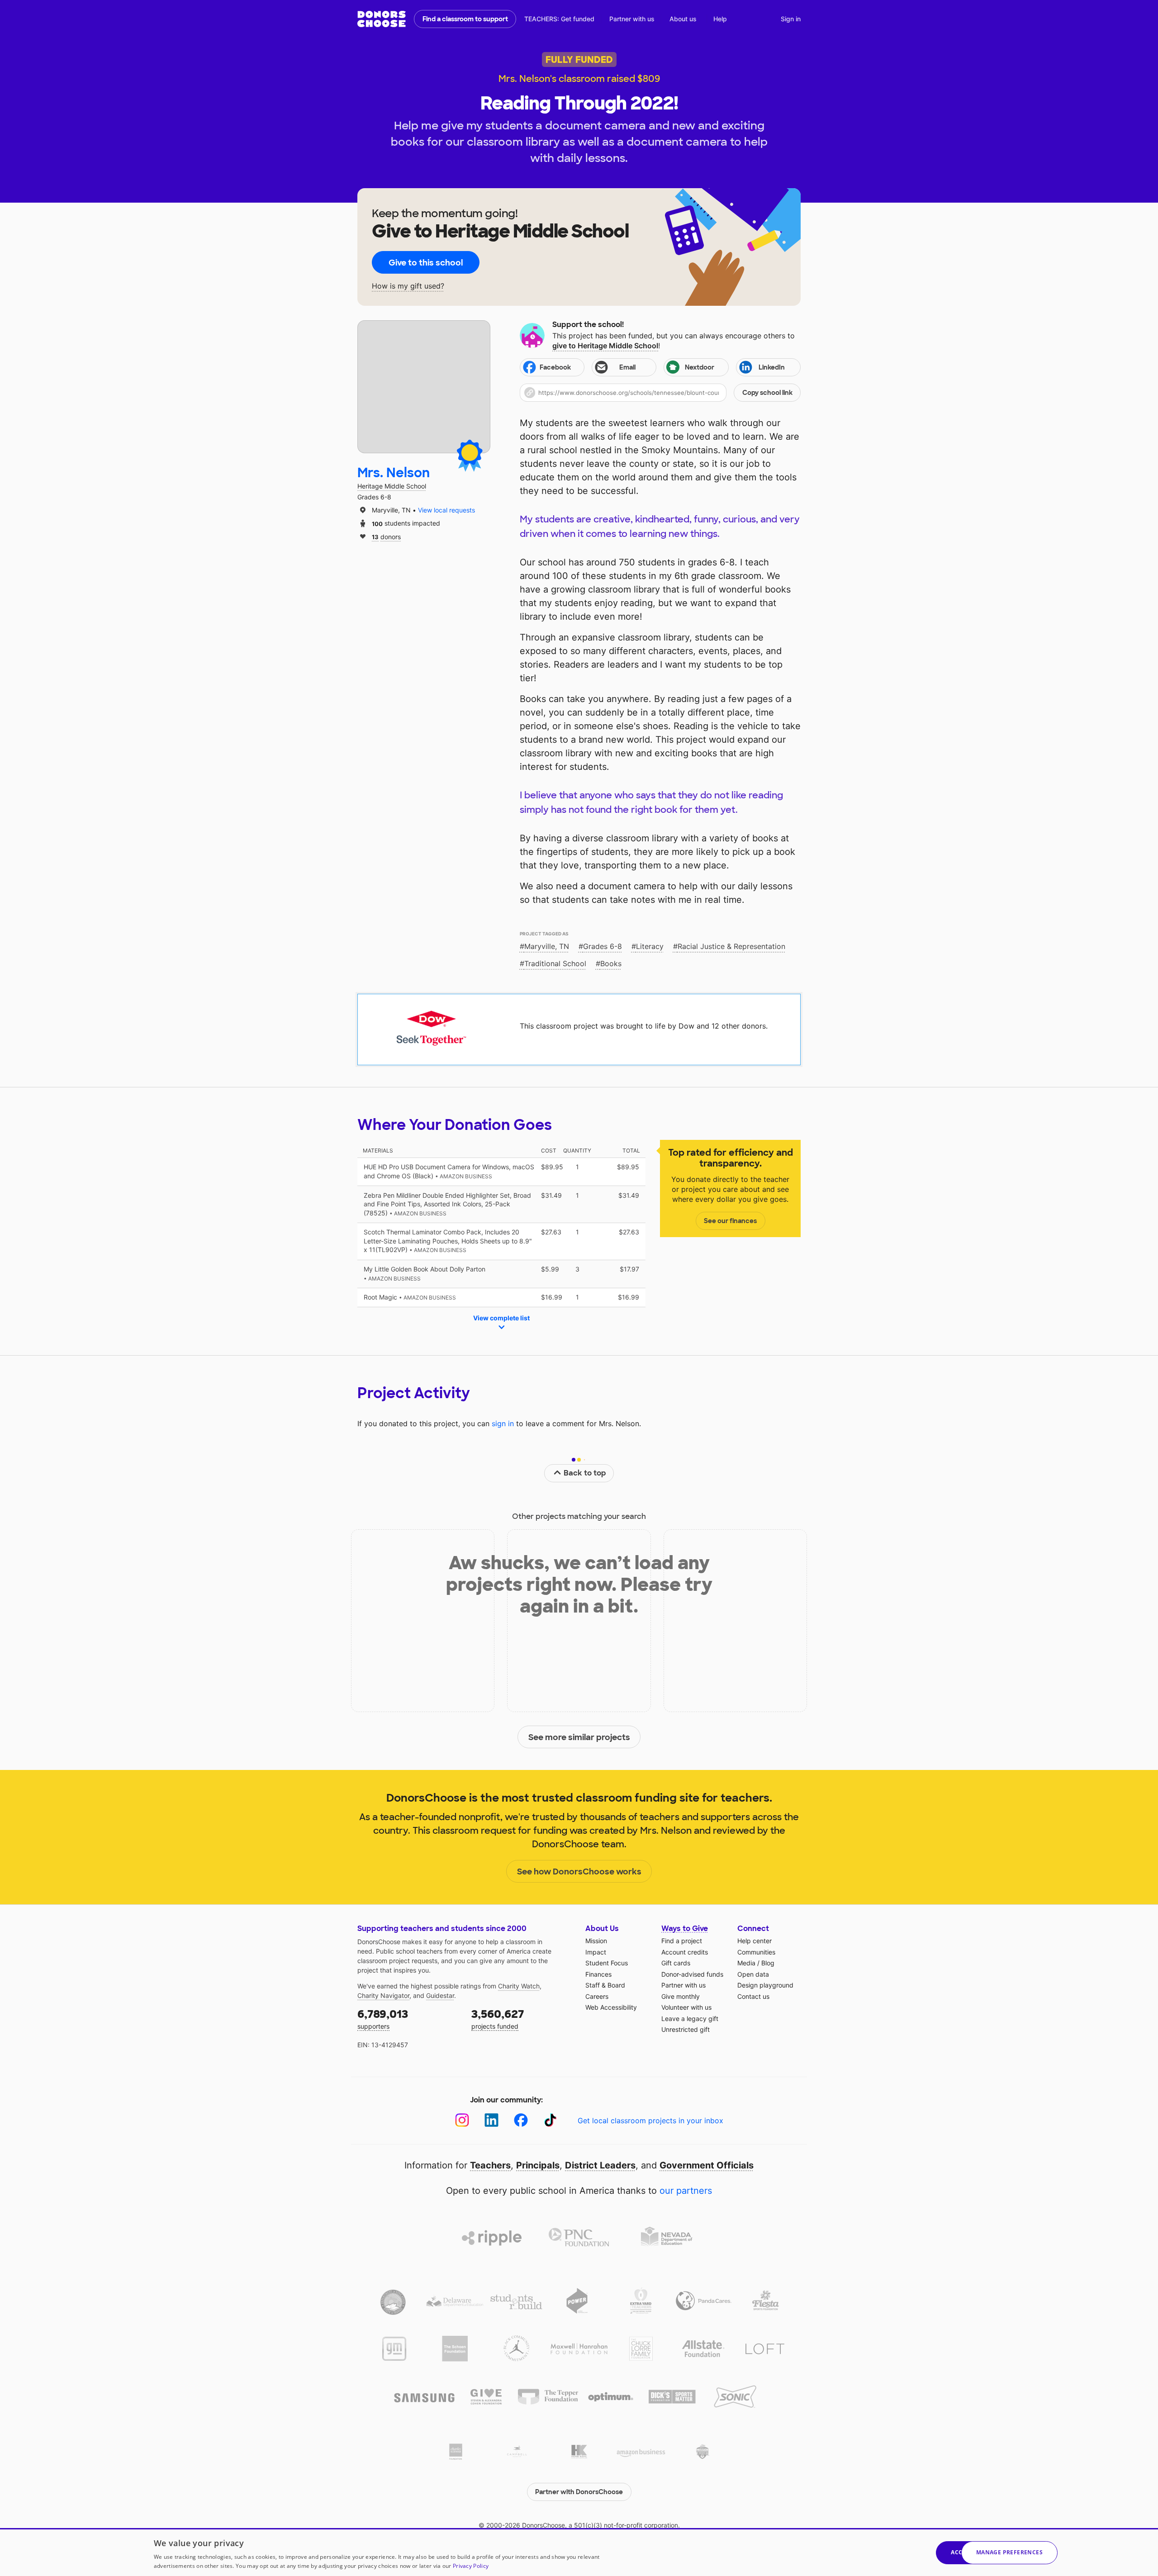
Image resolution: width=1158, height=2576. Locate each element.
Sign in (791, 19)
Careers (597, 1996)
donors (386, 536)
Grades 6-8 (603, 946)
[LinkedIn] (491, 2120)
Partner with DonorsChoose (579, 2492)
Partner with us (632, 19)
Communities (756, 1952)
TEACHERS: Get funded (559, 19)
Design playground (765, 1985)
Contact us (753, 1996)
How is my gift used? (408, 286)
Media (746, 1963)
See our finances (730, 1221)
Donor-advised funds (692, 1974)
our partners (686, 2191)
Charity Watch (519, 1986)
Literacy (650, 946)
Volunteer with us (686, 2007)
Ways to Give (685, 1928)
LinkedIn (772, 367)
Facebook (555, 367)
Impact (596, 1952)
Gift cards (676, 1963)
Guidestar (440, 1995)
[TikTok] (550, 2120)
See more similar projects (579, 1737)
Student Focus (607, 1963)
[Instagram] (462, 2120)
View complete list (501, 1318)
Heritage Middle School (392, 486)
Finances (598, 1974)
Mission (596, 1941)
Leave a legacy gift (690, 2019)
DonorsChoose (382, 19)
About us (683, 19)
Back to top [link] (585, 1473)
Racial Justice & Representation (731, 946)
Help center (755, 1941)
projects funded (498, 2019)
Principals (538, 2165)
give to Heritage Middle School (605, 346)
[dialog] (579, 2552)
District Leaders (600, 2165)
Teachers (490, 2165)
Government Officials (707, 2165)
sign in (503, 1423)
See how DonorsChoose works (579, 1872)
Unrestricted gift (686, 2029)
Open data (753, 1974)
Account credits (685, 1952)
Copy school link (767, 393)
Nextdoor (700, 367)
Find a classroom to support (465, 19)
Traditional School (555, 963)
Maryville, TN (547, 946)
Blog (768, 1963)
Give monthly (681, 1996)
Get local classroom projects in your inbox (650, 2121)
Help (720, 19)
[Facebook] (521, 2120)
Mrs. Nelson (394, 473)
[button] (660, 393)
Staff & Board (605, 1985)
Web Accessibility (611, 2007)
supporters (383, 2019)
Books (611, 963)
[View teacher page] (424, 387)
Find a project (682, 1941)
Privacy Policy (471, 2566)
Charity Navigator (383, 1995)
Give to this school (426, 263)
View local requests (446, 510)
